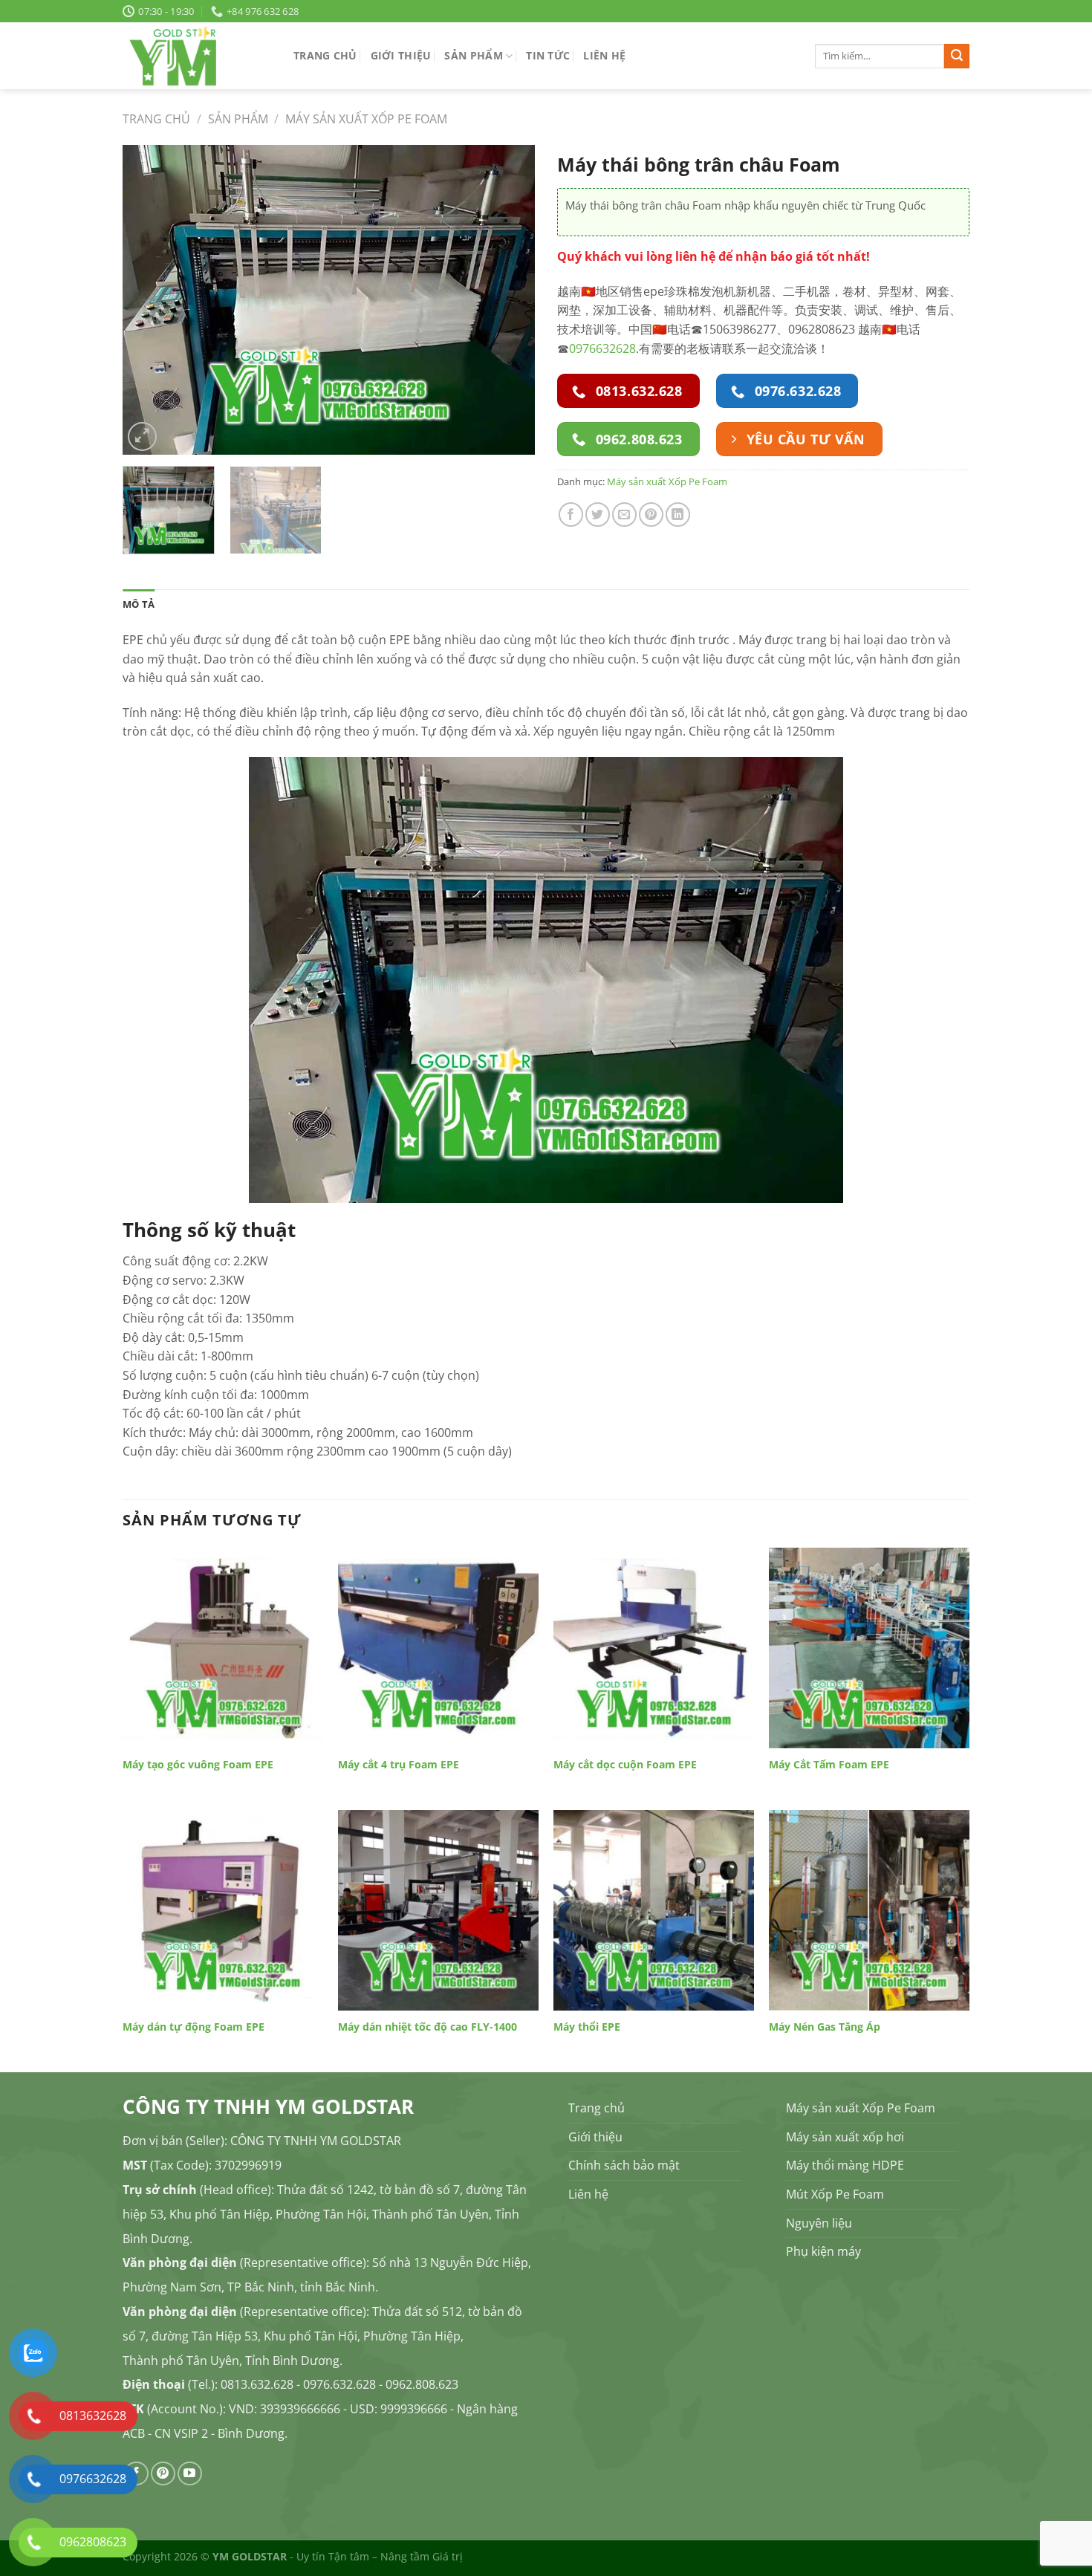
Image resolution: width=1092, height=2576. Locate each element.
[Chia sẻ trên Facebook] (571, 515)
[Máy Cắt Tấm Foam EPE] (869, 1648)
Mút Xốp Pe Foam (835, 2194)
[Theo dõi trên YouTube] (190, 2474)
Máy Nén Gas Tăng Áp (825, 2027)
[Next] (508, 300)
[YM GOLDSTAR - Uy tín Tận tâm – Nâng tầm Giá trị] (197, 56)
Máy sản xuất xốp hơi (845, 2137)
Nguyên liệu (819, 2223)
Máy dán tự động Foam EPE (194, 2027)
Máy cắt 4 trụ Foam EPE (399, 1765)
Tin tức (548, 55)
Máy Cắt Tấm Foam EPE (829, 1765)
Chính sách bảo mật (624, 2165)
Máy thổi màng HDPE (845, 2165)
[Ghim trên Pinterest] (651, 515)
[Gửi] (957, 56)
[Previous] (149, 300)
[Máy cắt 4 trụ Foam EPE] (438, 1648)
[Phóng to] (142, 437)
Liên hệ (604, 55)
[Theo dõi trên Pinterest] (163, 2474)
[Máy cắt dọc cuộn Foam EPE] (654, 1648)
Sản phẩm (473, 55)
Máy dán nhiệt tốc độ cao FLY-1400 (428, 2027)
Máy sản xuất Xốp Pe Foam (366, 119)
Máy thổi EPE (587, 2027)
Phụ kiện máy (823, 2251)
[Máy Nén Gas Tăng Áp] (869, 1910)
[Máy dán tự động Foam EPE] (223, 1910)
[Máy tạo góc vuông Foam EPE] (223, 1648)
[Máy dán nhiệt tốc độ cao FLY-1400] (438, 1910)
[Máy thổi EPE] (654, 1910)
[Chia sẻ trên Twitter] (598, 515)
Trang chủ (325, 55)
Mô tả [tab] (139, 604)
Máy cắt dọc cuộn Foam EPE (625, 1765)
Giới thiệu (401, 55)
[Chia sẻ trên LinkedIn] (678, 515)
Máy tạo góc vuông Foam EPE (198, 1765)
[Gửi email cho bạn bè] (624, 515)
